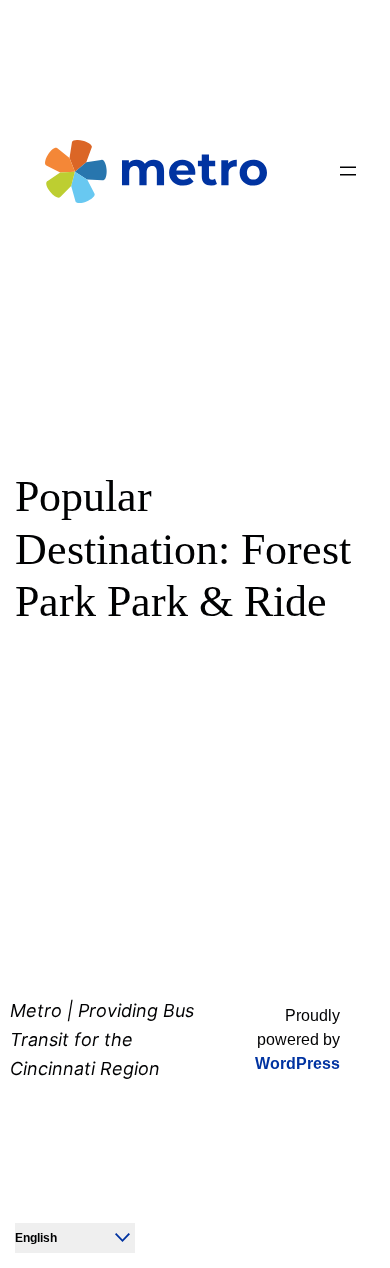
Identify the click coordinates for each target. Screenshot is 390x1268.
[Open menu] (348, 171)
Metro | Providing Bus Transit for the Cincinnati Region (102, 1039)
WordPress (297, 1063)
